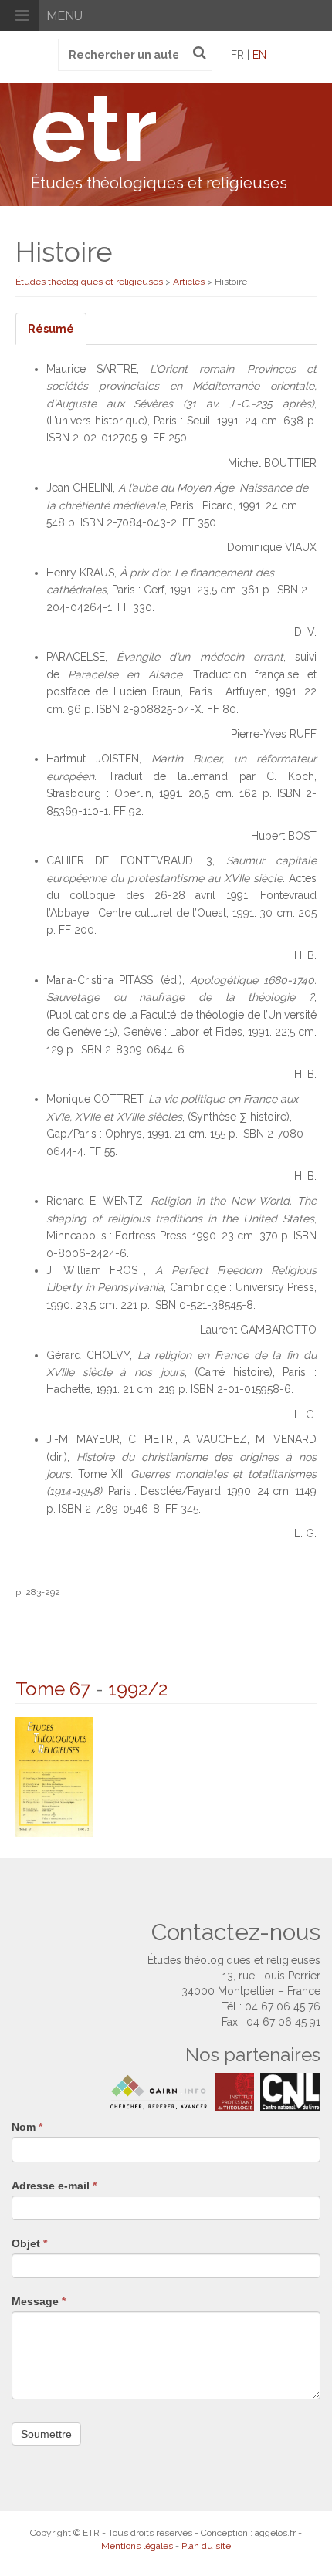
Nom (27, 2127)
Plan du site (206, 2546)
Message (39, 2301)
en (259, 55)
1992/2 (138, 1689)
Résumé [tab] (51, 329)
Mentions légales (137, 2546)
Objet (29, 2243)
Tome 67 (53, 1689)
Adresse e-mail (54, 2186)
